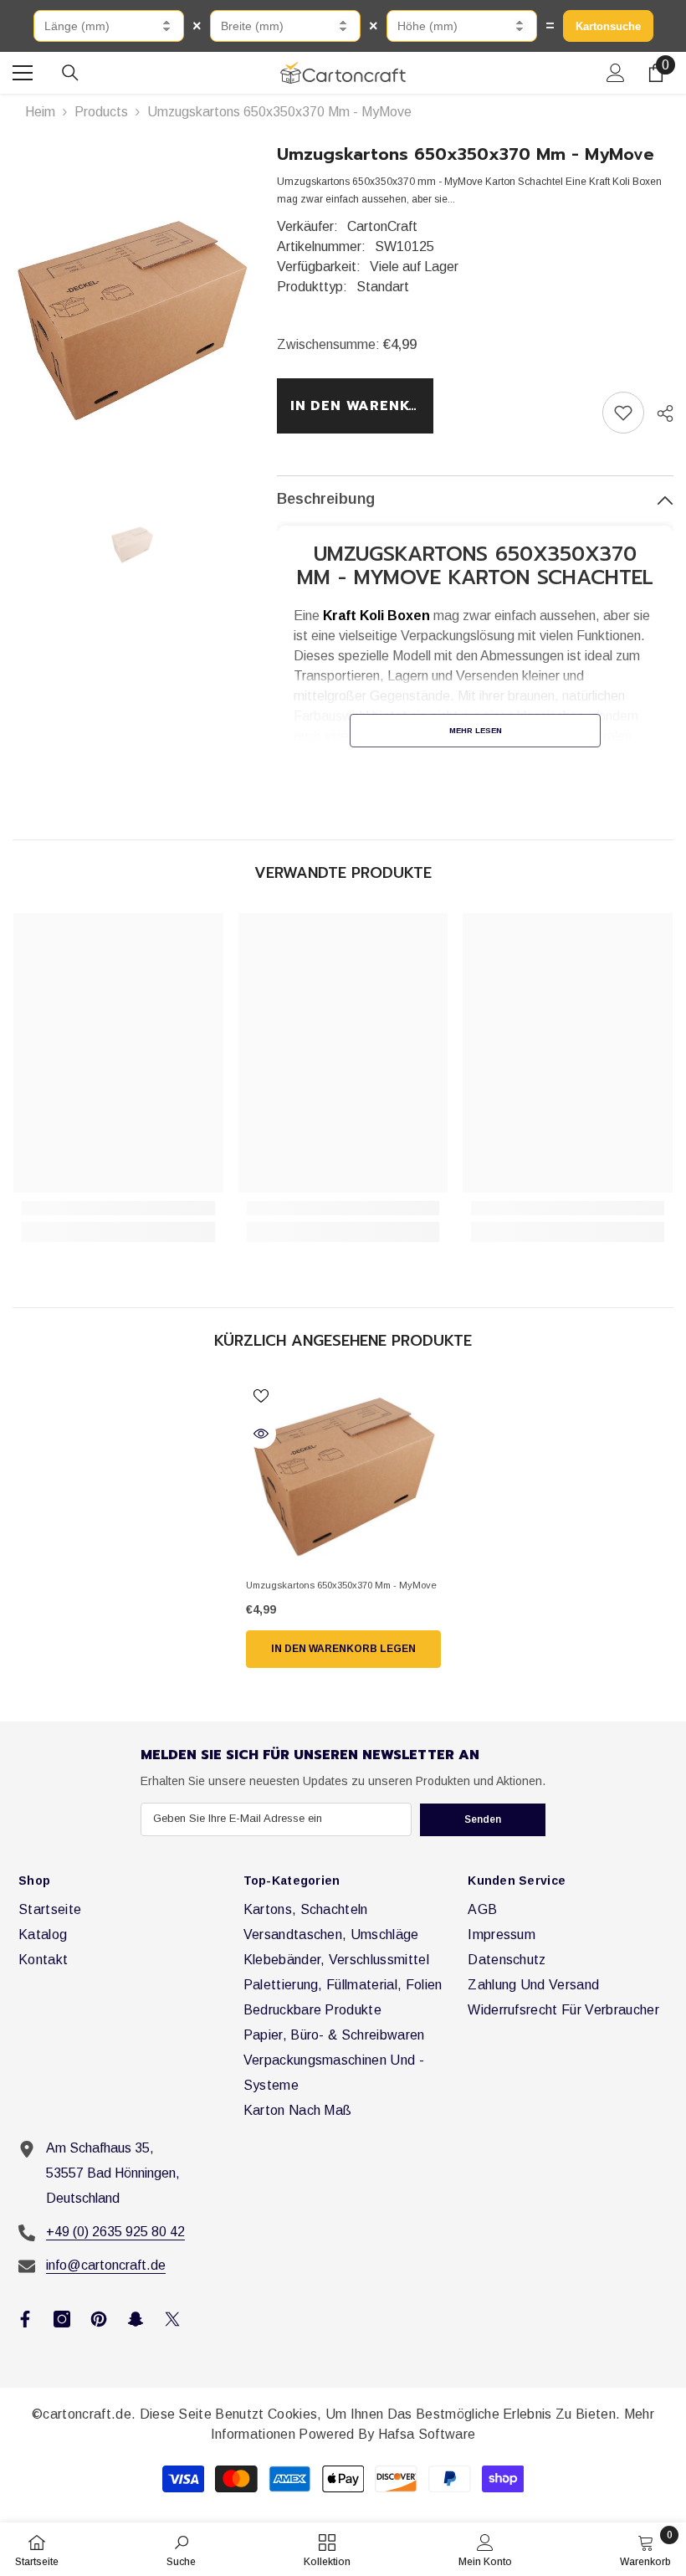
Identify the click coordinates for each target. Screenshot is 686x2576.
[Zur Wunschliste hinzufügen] (261, 1395)
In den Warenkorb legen (363, 406)
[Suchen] (70, 73)
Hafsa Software (427, 2434)
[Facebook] (25, 2319)
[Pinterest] (99, 2319)
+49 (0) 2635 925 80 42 (115, 2232)
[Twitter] (172, 2319)
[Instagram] (62, 2319)
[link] (623, 413)
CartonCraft (382, 226)
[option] (132, 318)
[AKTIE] (659, 413)
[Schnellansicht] (261, 1434)
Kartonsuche (608, 26)
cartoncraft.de (87, 2414)
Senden (483, 1819)
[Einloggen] (616, 73)
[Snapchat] (136, 2319)
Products (101, 112)
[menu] (23, 73)
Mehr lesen (476, 730)
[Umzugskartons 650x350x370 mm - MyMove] (343, 1475)
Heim (40, 112)
